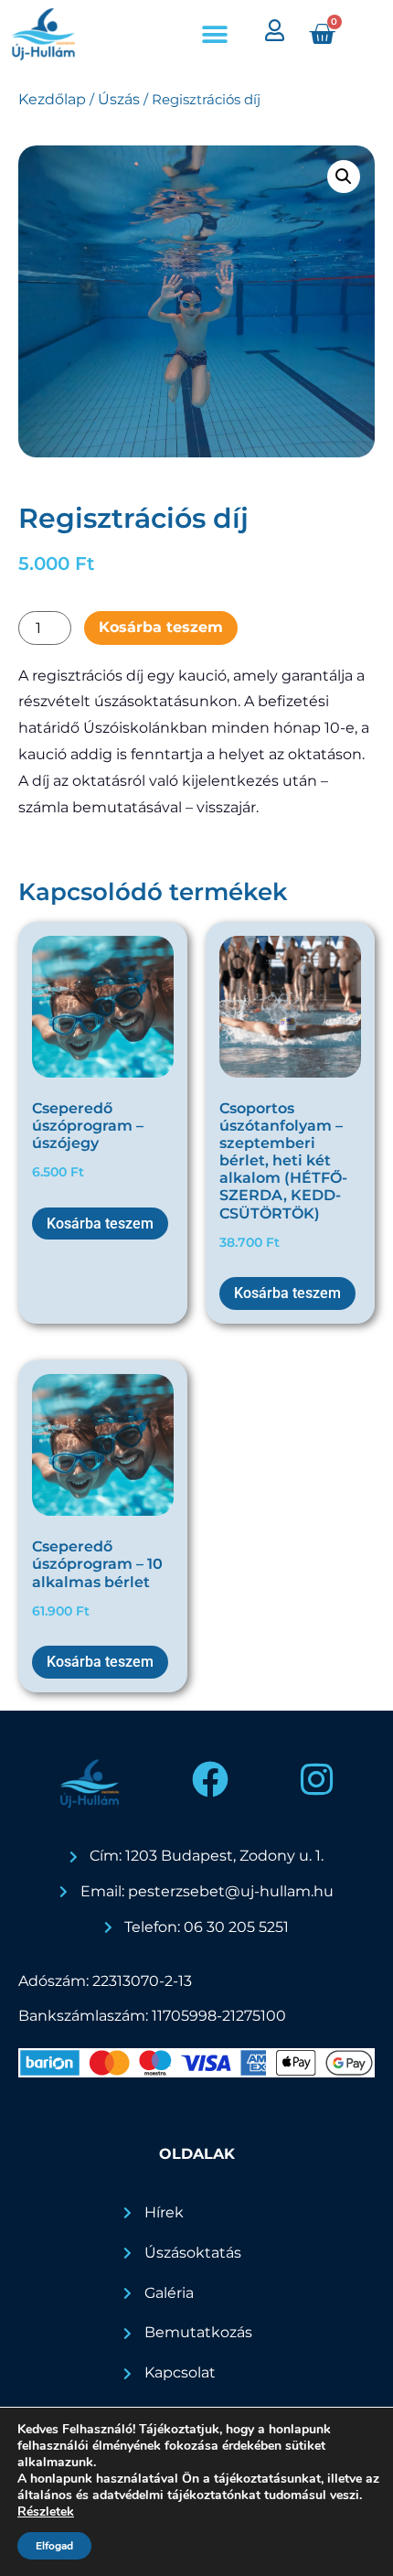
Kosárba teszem (161, 627)
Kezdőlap (52, 99)
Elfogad (54, 2546)
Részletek (46, 2512)
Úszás (119, 99)
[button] (215, 34)
